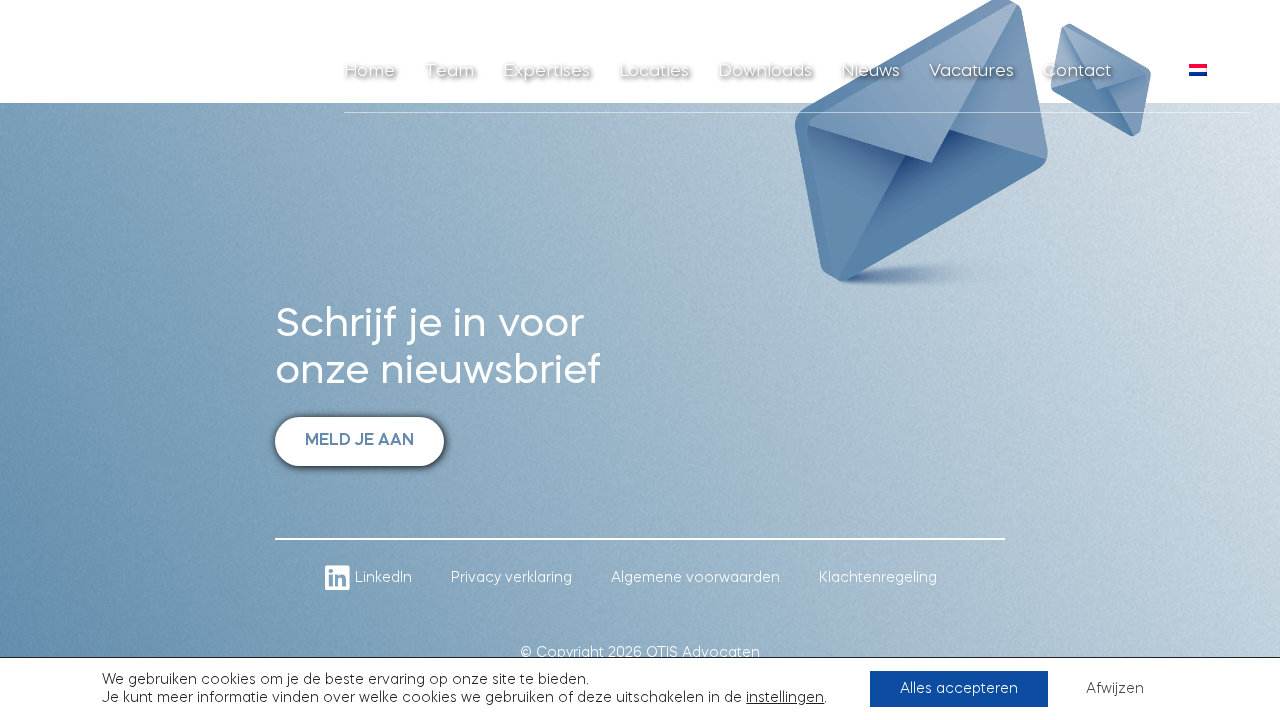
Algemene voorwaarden (695, 578)
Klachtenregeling (878, 578)
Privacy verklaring (511, 578)
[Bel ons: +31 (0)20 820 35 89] (1152, 80)
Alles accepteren (959, 689)
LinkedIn (383, 578)
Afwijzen (1115, 689)
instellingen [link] (785, 698)
